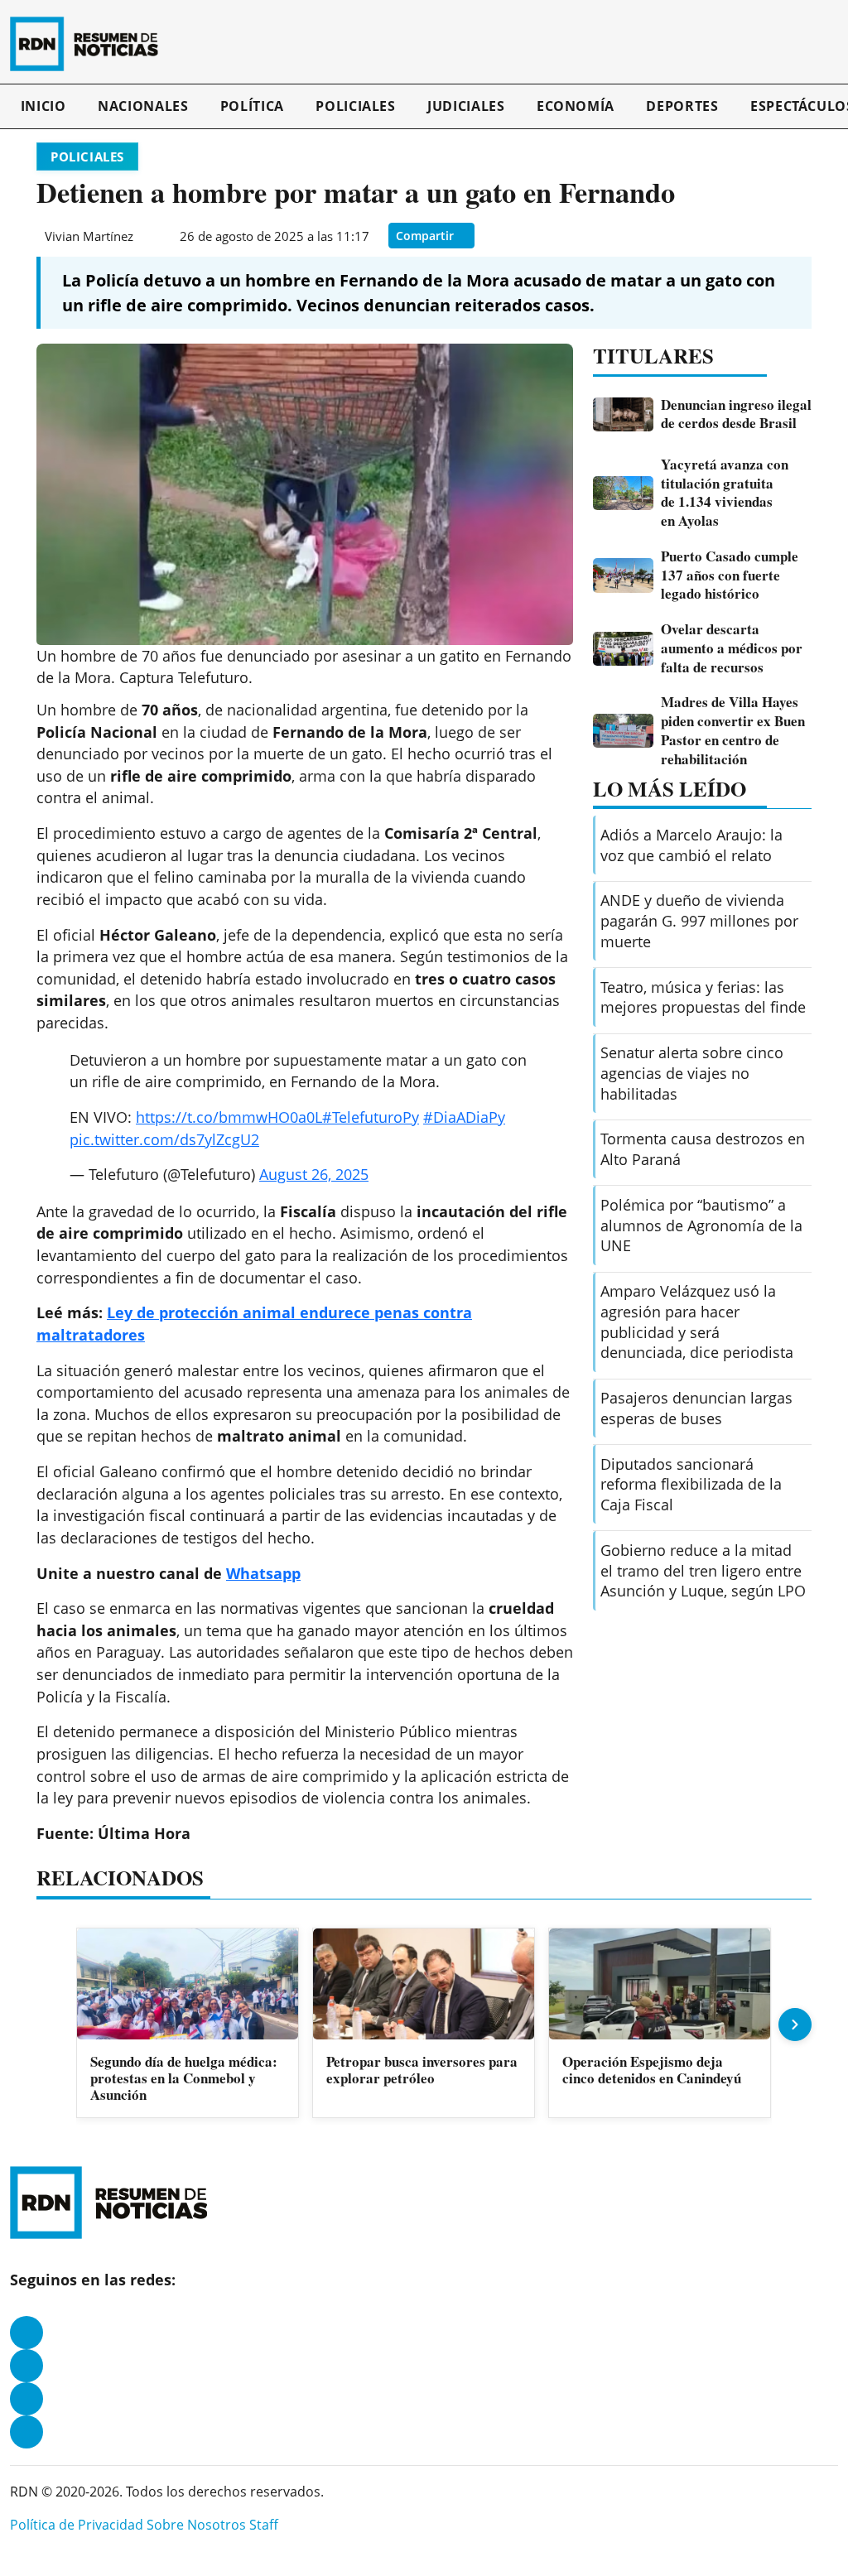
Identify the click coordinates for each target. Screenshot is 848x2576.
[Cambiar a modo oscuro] (817, 44)
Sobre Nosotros (196, 2525)
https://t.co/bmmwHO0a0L (229, 1117)
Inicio (43, 106)
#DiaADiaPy (464, 1117)
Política (252, 106)
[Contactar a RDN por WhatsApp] (26, 2432)
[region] (424, 2024)
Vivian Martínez (89, 236)
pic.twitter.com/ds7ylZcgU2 (164, 1139)
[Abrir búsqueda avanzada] (834, 44)
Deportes (682, 106)
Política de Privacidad (77, 2525)
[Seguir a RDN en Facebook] (26, 2333)
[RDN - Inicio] (91, 44)
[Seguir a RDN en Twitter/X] (26, 2399)
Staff (264, 2525)
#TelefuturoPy (371, 1117)
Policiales (355, 106)
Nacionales (143, 106)
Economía (576, 106)
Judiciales (466, 106)
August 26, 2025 (314, 1174)
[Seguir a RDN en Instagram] (26, 2366)
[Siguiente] (795, 2025)
